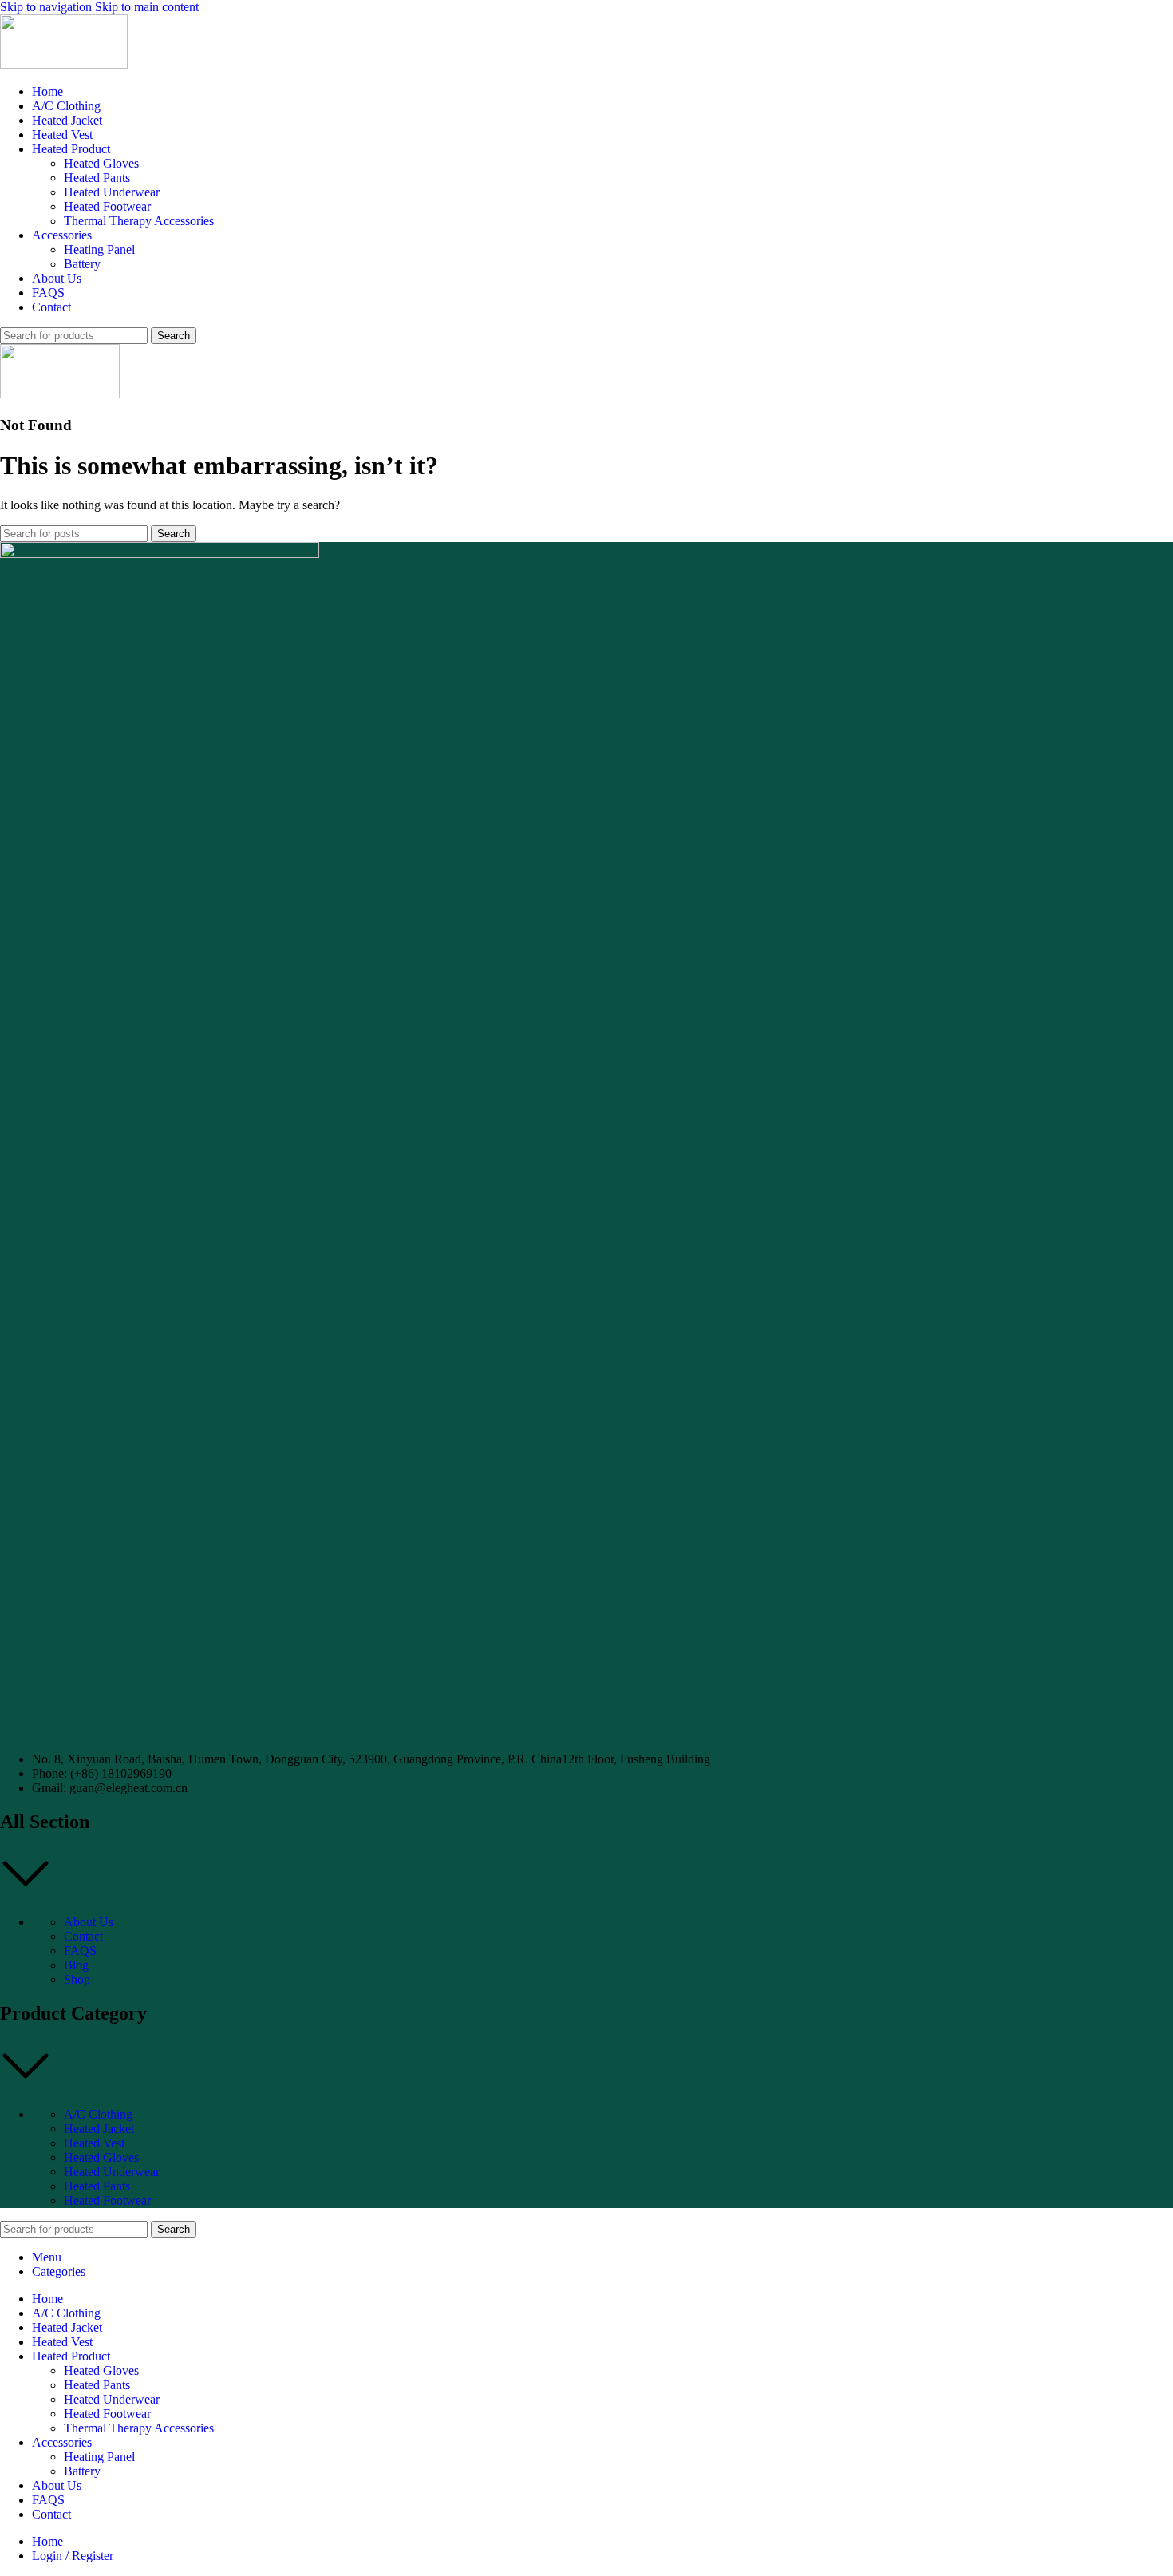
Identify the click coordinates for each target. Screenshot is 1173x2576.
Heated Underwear (112, 192)
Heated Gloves (101, 163)
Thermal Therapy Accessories (139, 221)
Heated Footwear (107, 206)
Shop (77, 1979)
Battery (82, 264)
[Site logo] (64, 64)
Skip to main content (147, 7)
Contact (83, 1936)
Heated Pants (97, 178)
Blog (76, 1965)
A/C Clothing (98, 2114)
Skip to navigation (47, 7)
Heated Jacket (99, 2129)
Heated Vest (94, 2143)
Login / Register (73, 2556)
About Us (89, 1922)
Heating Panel (99, 249)
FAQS (80, 1951)
